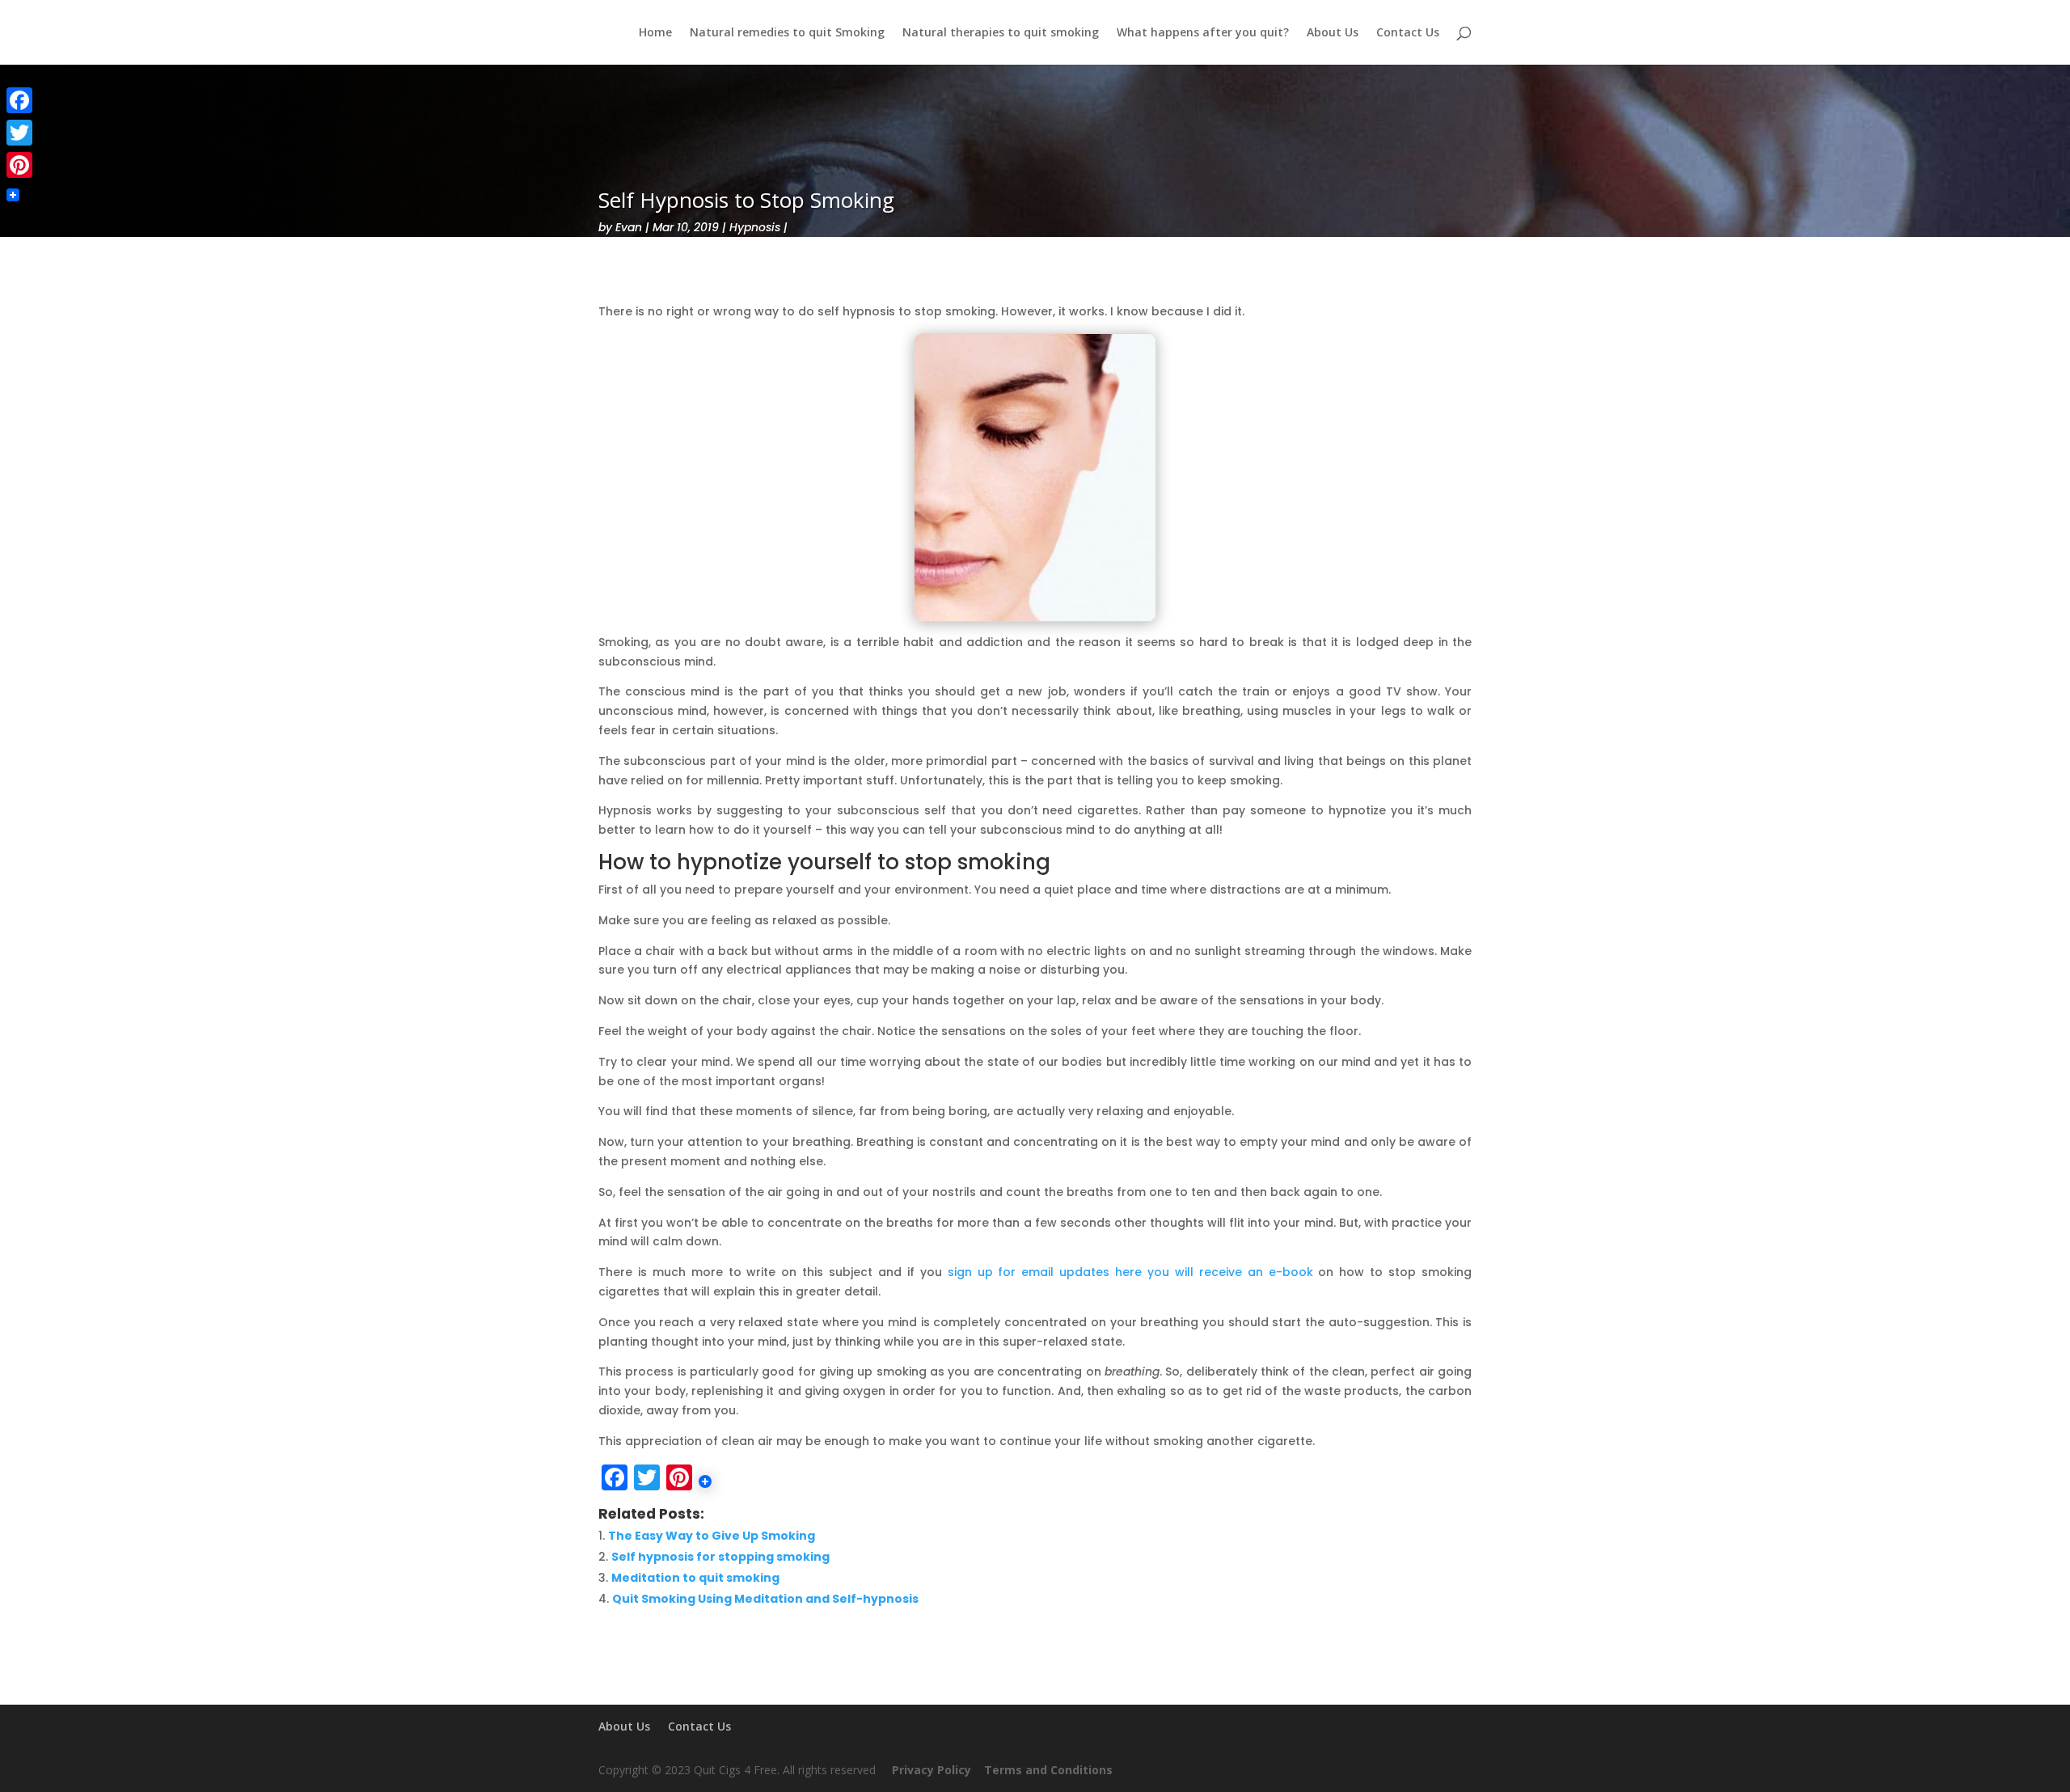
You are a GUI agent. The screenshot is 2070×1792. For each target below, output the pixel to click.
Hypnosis (755, 227)
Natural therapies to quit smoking (1001, 33)
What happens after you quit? (1203, 33)
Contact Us (1408, 33)
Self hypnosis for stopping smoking (720, 1557)
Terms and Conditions (1052, 1770)
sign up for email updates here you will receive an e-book (1130, 1272)
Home (655, 33)
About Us (1333, 33)
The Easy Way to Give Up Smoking (712, 1536)
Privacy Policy (931, 1770)
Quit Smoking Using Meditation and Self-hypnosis (765, 1599)
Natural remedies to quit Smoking (787, 33)
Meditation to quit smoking (695, 1578)
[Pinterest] (19, 165)
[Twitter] (19, 133)
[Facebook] (19, 100)
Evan (629, 227)
